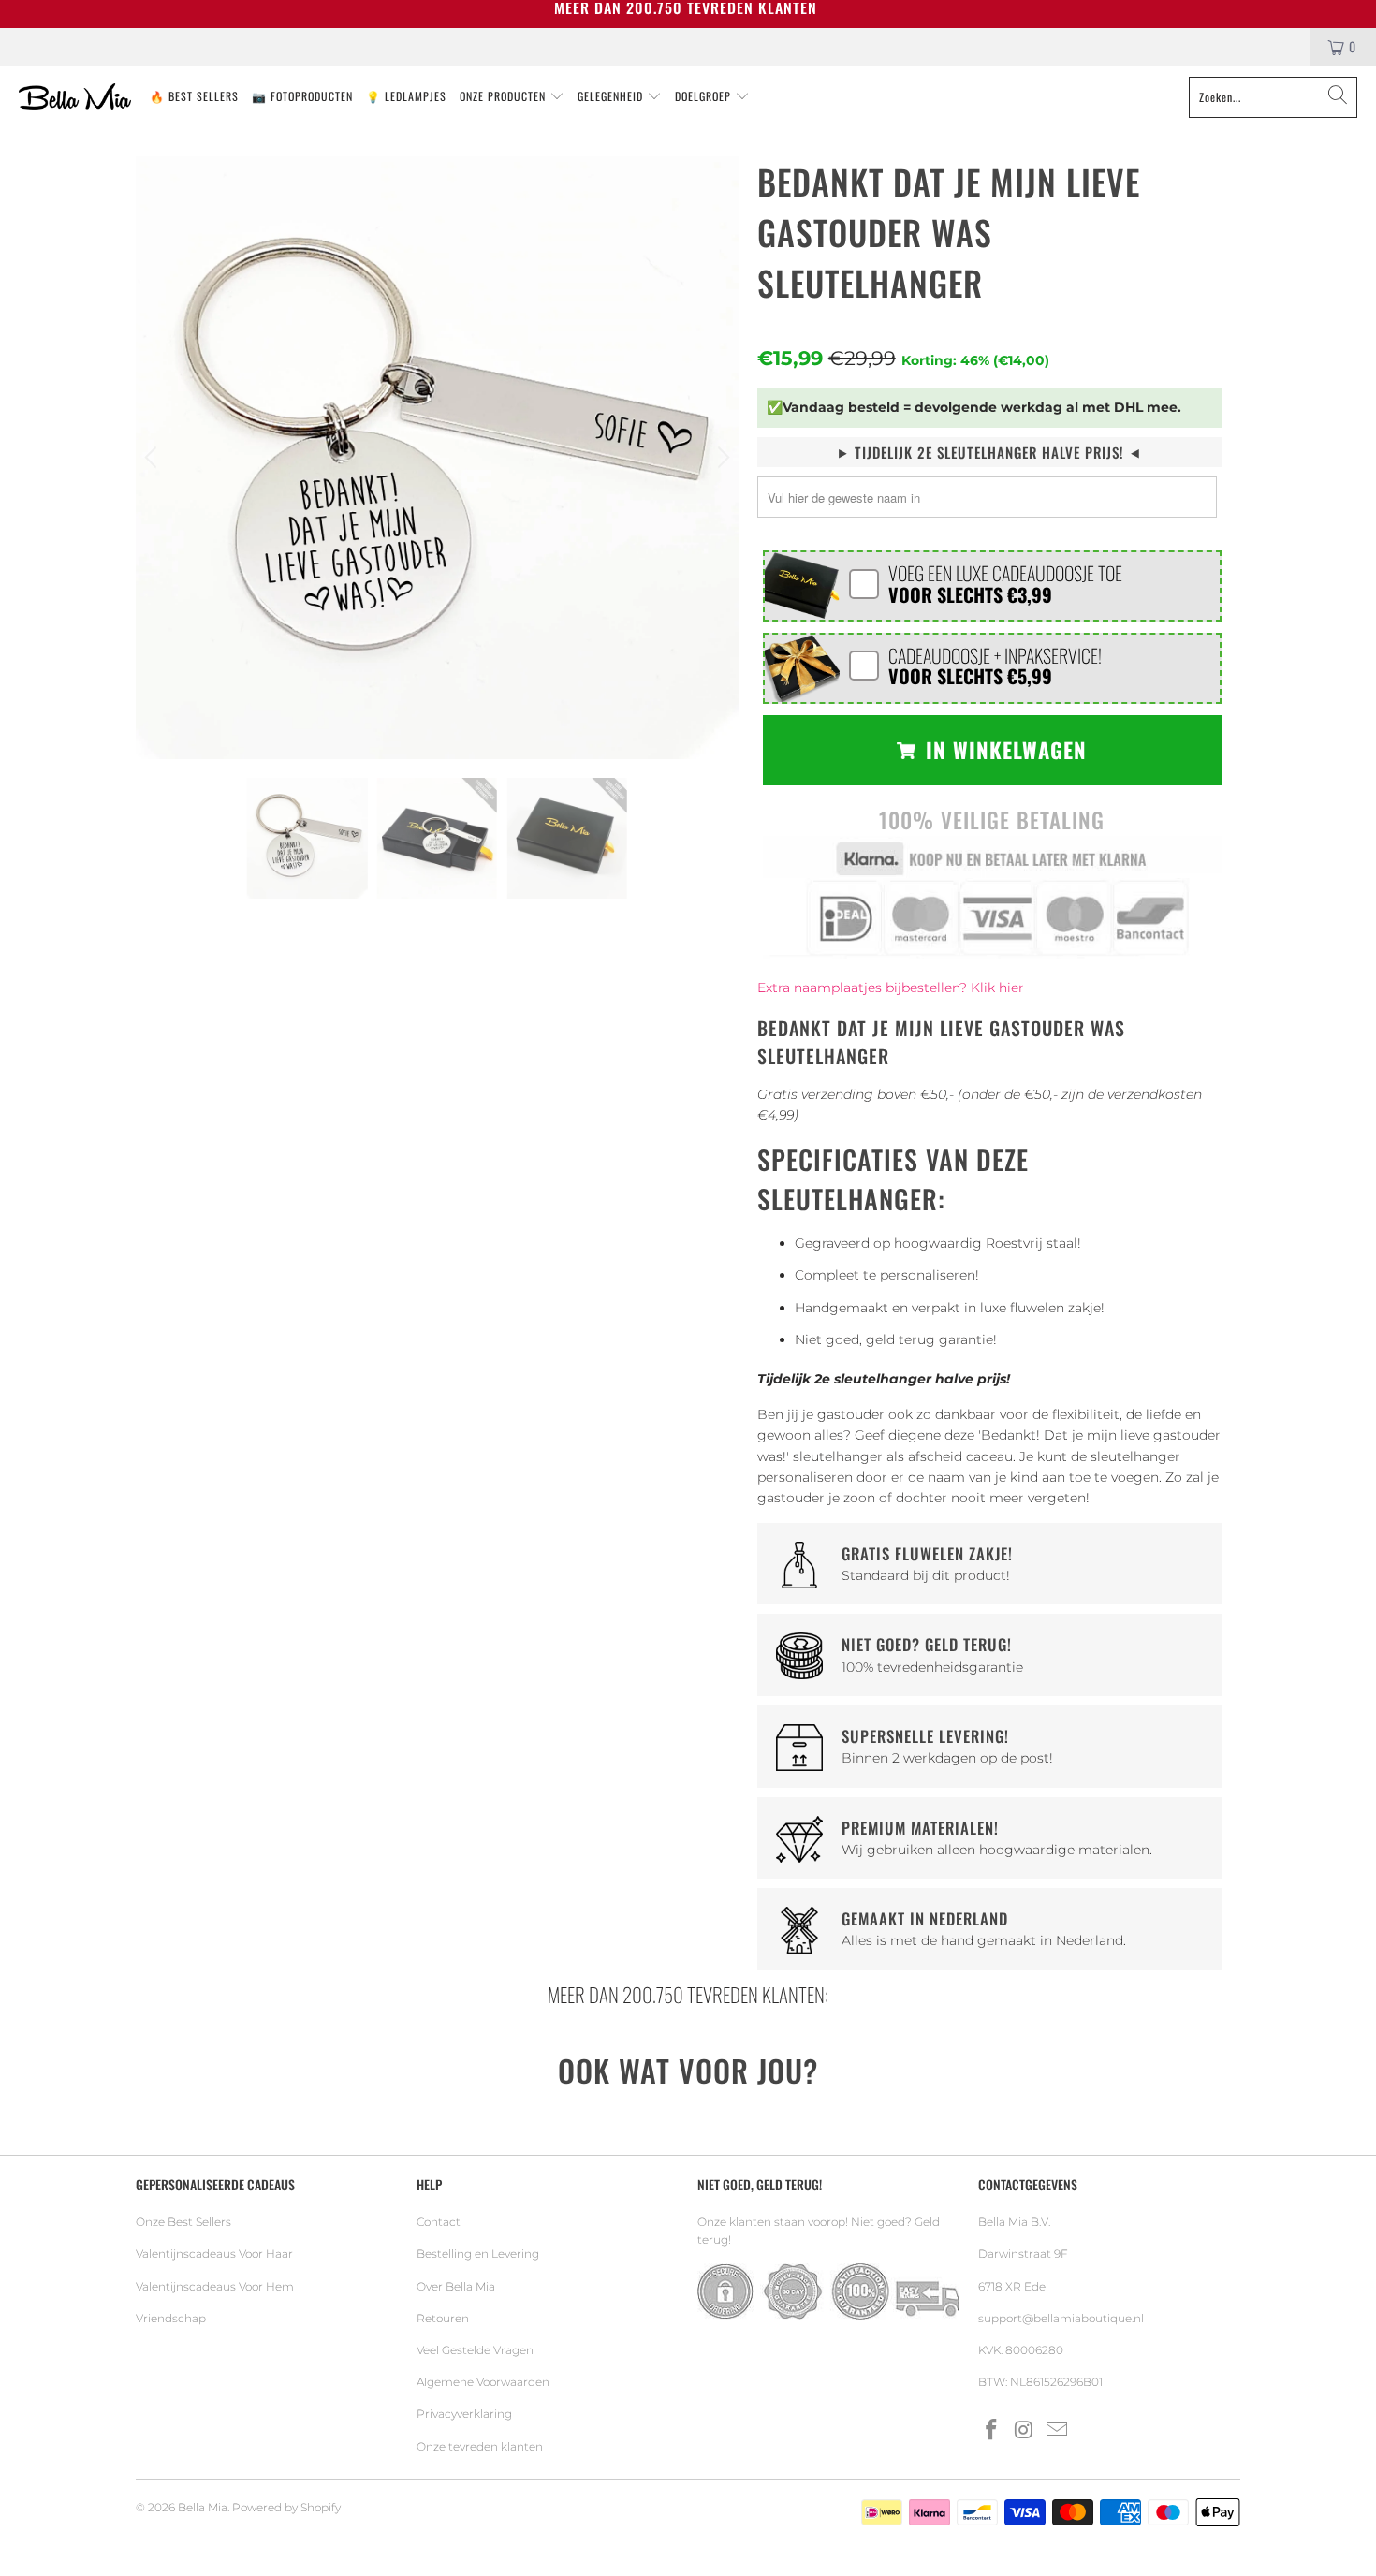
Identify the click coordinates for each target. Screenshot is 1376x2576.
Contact (439, 2222)
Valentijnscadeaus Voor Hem (215, 2286)
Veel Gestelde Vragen (475, 2350)
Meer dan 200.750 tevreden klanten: (688, 1994)
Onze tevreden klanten (480, 2446)
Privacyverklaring (464, 2414)
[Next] (721, 458)
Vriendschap (171, 2318)
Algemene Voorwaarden (483, 2382)
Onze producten (505, 96)
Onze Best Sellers (183, 2222)
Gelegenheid (612, 96)
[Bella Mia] (75, 97)
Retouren (443, 2318)
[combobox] (1273, 97)
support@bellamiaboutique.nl (1061, 2318)
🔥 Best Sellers (194, 96)
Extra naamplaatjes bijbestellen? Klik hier (891, 988)
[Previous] (154, 458)
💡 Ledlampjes (406, 96)
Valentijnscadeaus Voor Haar (214, 2254)
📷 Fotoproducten (302, 96)
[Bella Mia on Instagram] (1025, 2431)
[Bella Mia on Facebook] (992, 2431)
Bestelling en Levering (478, 2254)
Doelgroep (705, 96)
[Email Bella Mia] (1057, 2431)
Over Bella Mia (456, 2286)
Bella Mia (203, 2507)
